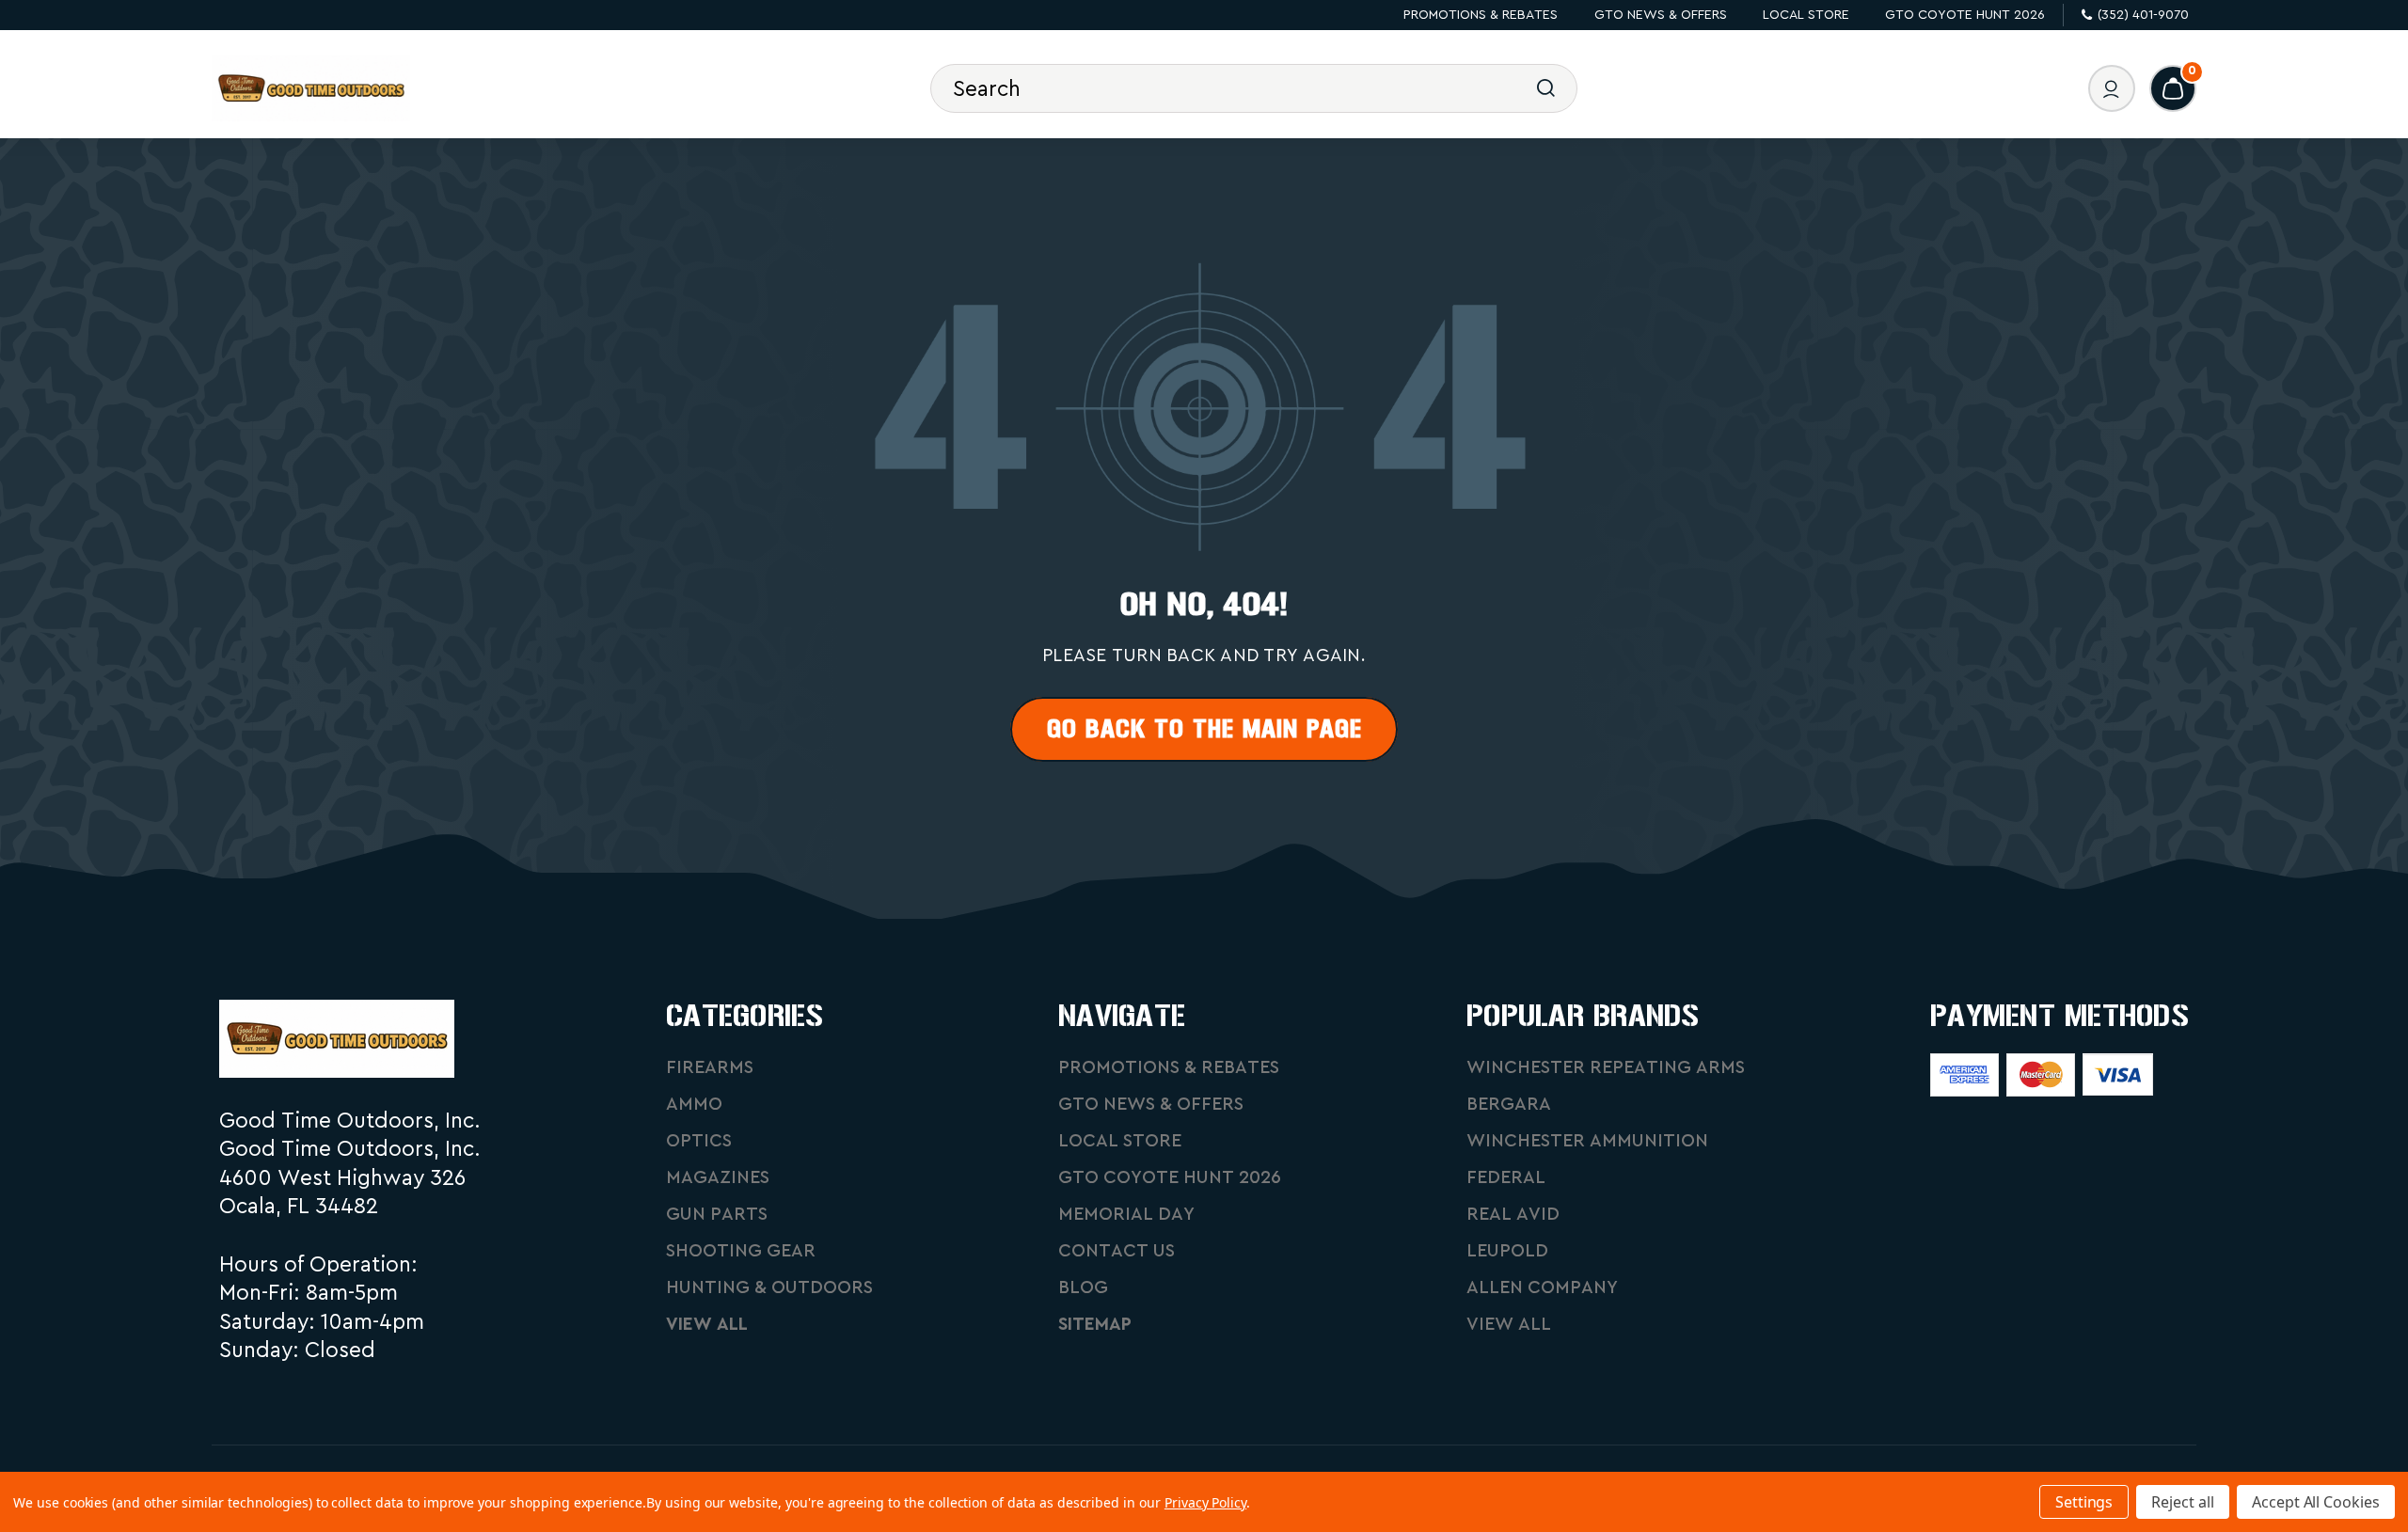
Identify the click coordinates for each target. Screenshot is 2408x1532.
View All (707, 1325)
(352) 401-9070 (2143, 15)
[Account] (2112, 88)
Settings (2084, 1502)
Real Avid (1513, 1215)
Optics (699, 1141)
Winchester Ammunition (1587, 1141)
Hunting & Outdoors (769, 1288)
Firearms (710, 1068)
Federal (1506, 1178)
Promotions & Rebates (1481, 15)
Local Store (1806, 15)
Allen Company (1542, 1288)
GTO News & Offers (1661, 15)
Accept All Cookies (2316, 1502)
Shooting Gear (741, 1251)
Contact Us (1117, 1251)
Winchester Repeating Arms (1606, 1068)
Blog (1083, 1288)
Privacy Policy (1205, 1502)
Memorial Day (1126, 1215)
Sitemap (1095, 1325)
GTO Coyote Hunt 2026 (1965, 15)
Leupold (1507, 1251)
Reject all (2183, 1502)
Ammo (694, 1105)
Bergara (1509, 1105)
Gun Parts (717, 1215)
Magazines (718, 1178)
